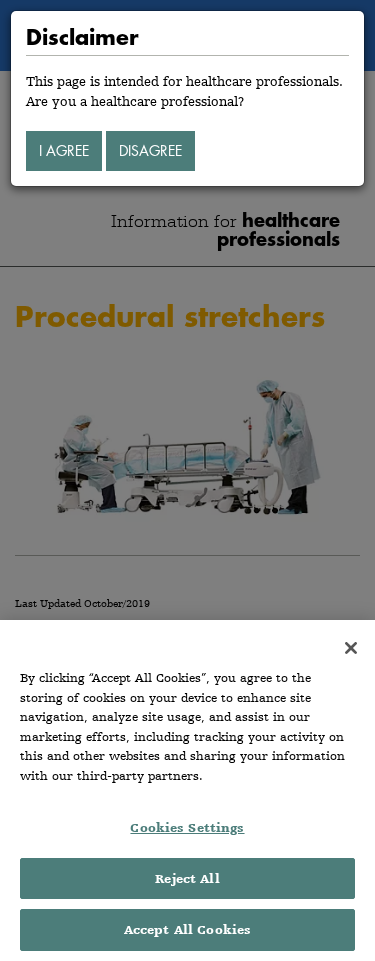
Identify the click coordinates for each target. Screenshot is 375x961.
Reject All (187, 878)
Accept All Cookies (187, 929)
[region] (187, 790)
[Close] (351, 648)
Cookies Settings (187, 827)
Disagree (150, 150)
